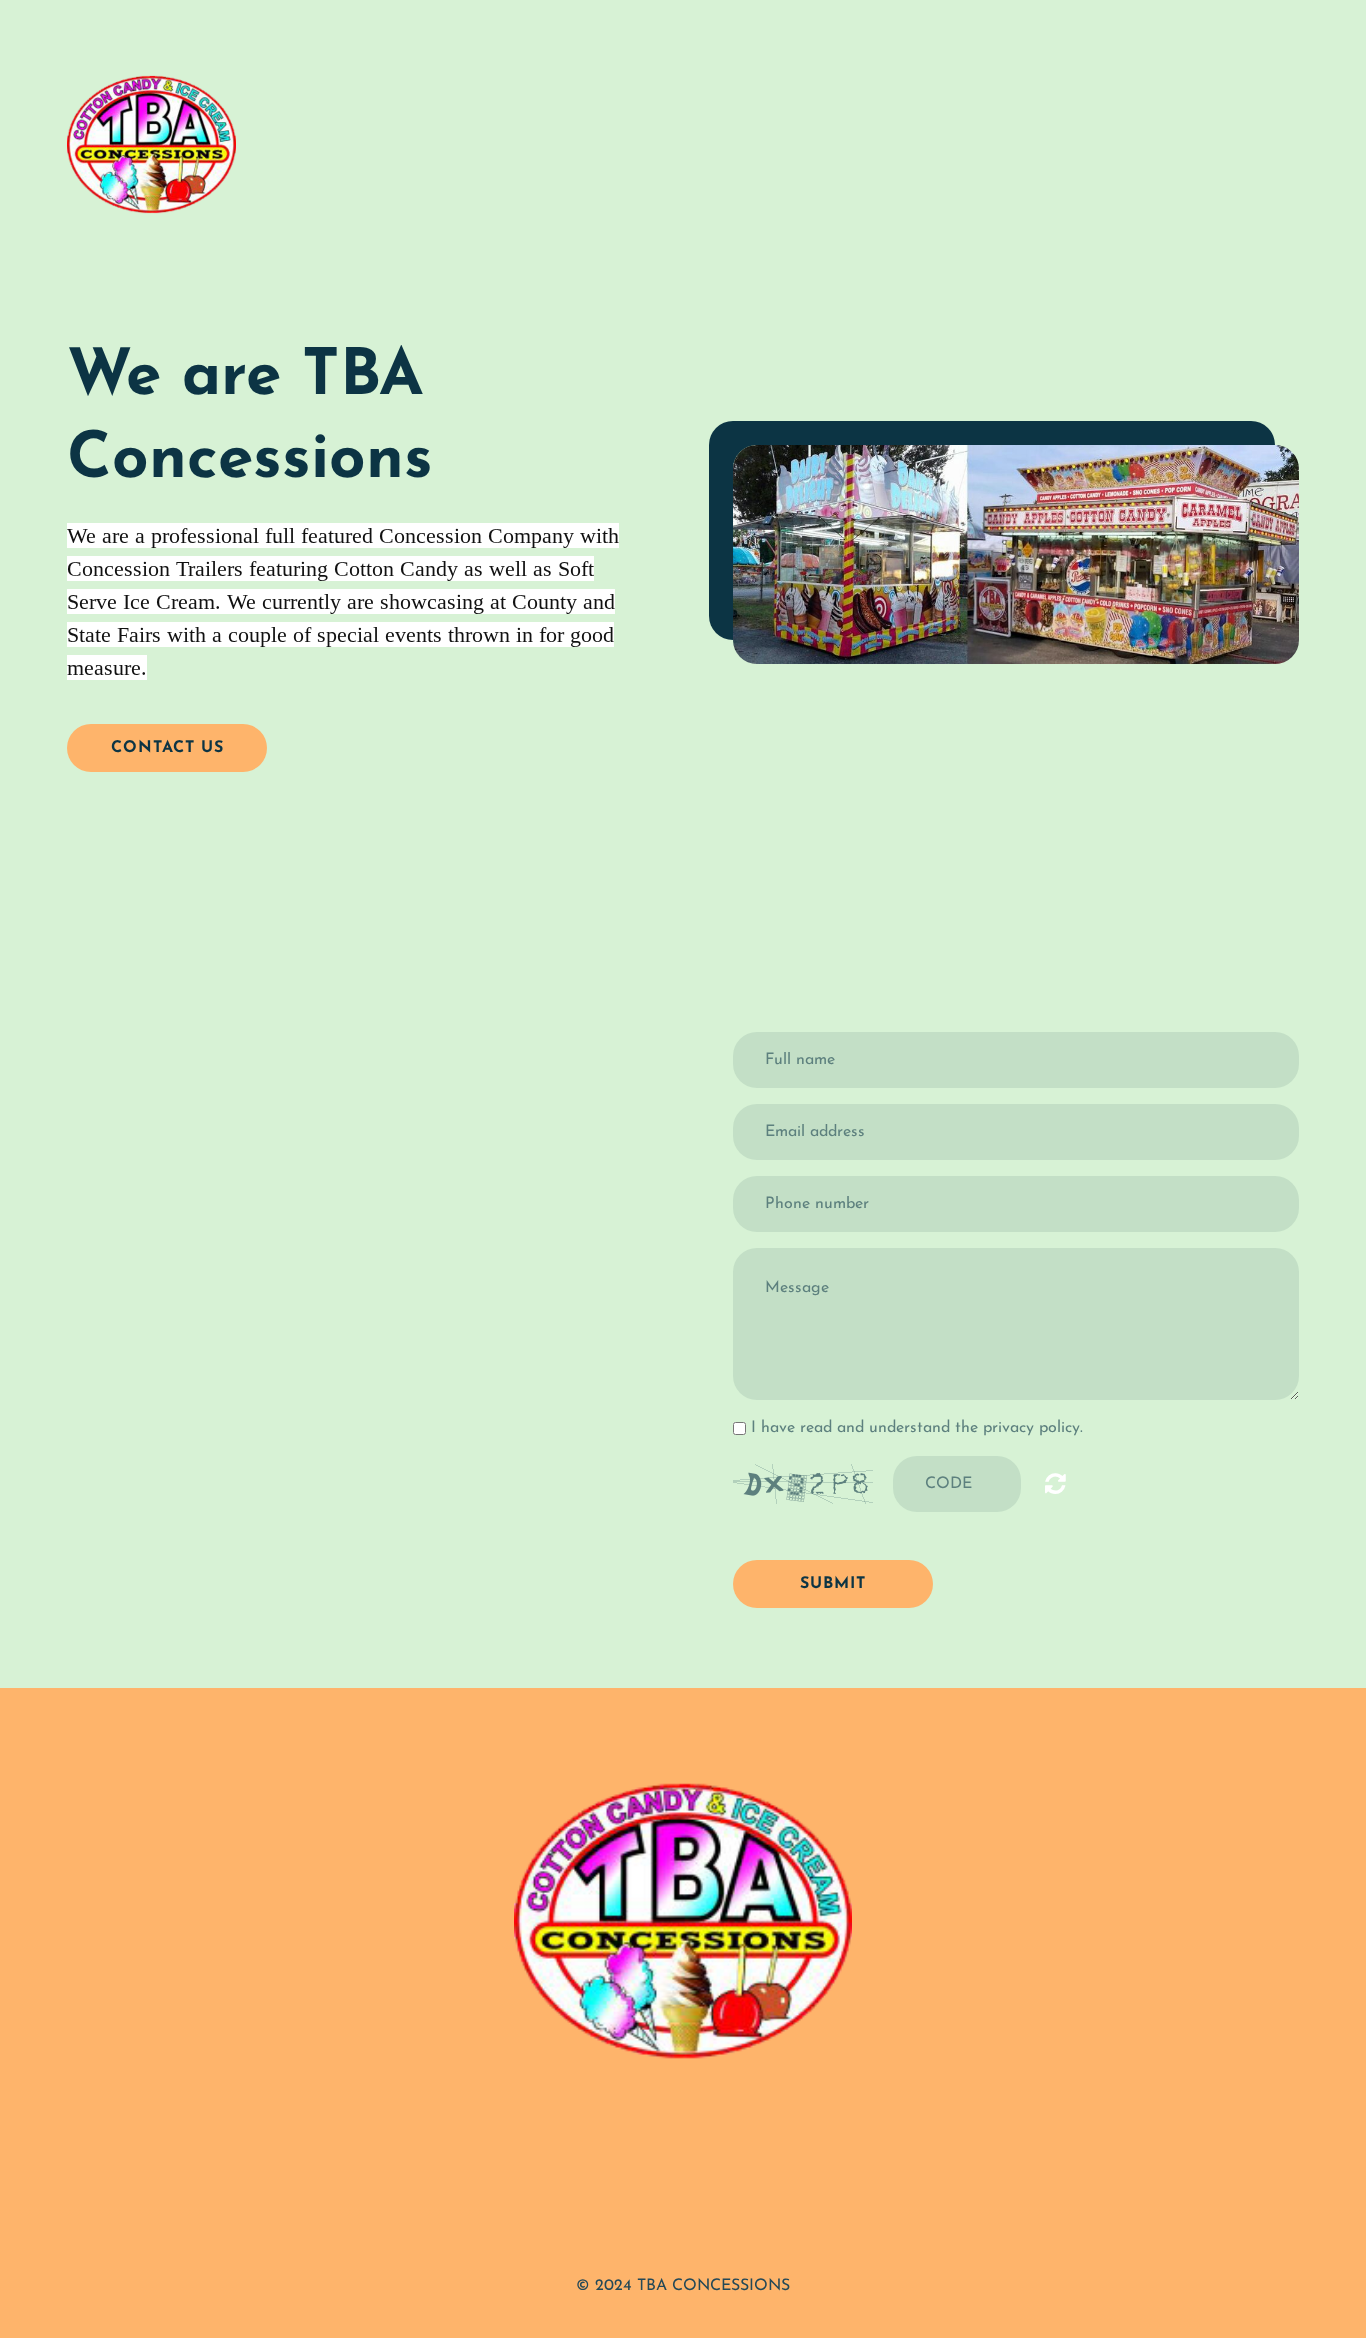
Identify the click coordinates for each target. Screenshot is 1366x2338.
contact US (167, 748)
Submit (833, 1584)
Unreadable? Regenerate (1055, 1483)
